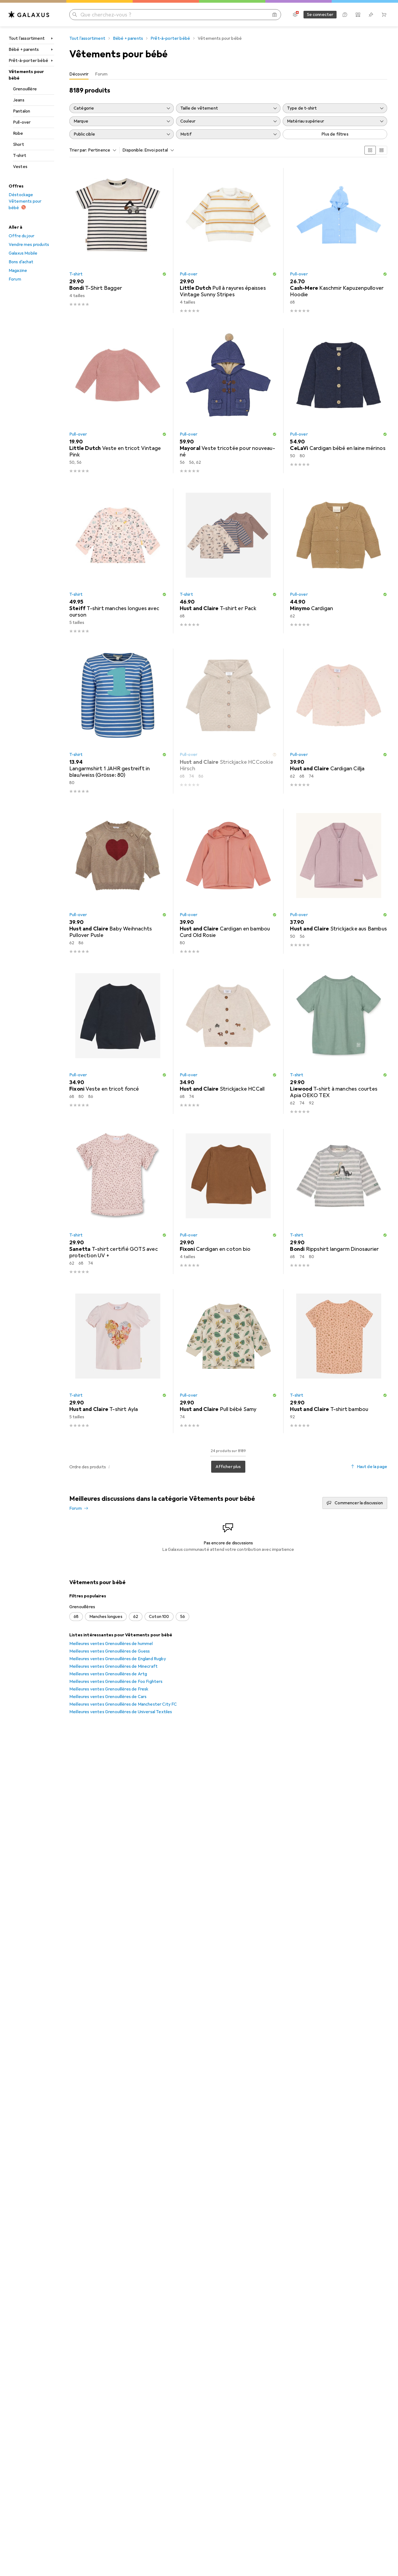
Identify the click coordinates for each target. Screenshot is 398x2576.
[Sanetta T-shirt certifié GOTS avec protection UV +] (118, 1202)
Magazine (18, 271)
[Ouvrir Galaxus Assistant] (345, 15)
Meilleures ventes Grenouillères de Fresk (109, 1689)
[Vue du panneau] (370, 150)
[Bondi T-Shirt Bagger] (118, 241)
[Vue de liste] (381, 150)
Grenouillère (25, 89)
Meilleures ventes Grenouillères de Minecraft (113, 1666)
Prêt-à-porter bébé (28, 61)
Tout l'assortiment (27, 38)
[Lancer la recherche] (75, 15)
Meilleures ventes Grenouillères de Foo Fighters (116, 1682)
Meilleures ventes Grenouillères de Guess (110, 1651)
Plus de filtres (335, 134)
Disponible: (133, 150)
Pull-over (22, 122)
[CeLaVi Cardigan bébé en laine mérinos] (339, 401)
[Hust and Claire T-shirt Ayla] (118, 1361)
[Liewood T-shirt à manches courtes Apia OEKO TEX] (339, 1041)
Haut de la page (372, 1467)
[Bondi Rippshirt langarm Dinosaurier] (339, 1202)
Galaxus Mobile (23, 253)
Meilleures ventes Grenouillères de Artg (108, 1674)
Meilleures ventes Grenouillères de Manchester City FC (123, 1704)
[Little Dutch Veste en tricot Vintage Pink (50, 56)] (118, 401)
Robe (18, 133)
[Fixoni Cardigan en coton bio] (228, 1202)
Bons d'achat (21, 262)
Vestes (20, 167)
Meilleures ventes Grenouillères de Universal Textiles (121, 1712)
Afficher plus (228, 1467)
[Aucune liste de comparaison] (358, 15)
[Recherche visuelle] (275, 15)
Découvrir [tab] (79, 74)
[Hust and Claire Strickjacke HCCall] (228, 1041)
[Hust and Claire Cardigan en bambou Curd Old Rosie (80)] (228, 881)
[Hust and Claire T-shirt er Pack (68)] (228, 561)
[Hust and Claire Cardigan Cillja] (339, 721)
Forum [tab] (101, 74)
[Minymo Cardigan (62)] (339, 561)
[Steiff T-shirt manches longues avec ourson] (118, 561)
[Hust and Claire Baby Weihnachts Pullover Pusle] (118, 881)
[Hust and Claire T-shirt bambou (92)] (339, 1361)
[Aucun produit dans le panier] (384, 15)
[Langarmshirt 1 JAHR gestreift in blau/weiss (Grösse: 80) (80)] (118, 721)
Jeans (19, 100)
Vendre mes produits (29, 245)
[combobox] (101, 150)
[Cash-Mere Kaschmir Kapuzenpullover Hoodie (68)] (339, 241)
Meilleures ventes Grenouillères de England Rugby (118, 1659)
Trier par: (78, 150)
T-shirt (20, 156)
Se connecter (320, 15)
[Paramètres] (295, 15)
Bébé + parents (24, 50)
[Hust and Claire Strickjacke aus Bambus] (339, 881)
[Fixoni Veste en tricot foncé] (118, 1041)
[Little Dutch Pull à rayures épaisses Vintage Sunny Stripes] (228, 241)
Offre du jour (22, 236)
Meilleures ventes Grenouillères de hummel (111, 1644)
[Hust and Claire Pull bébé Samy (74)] (228, 1361)
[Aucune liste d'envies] (371, 15)
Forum (15, 279)
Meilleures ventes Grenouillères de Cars (108, 1697)
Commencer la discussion (359, 1503)
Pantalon (22, 111)
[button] (164, 274)
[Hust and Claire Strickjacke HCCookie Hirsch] (228, 721)
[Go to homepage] (29, 15)
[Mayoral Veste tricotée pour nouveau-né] (228, 401)
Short (19, 144)
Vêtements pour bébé (26, 75)
